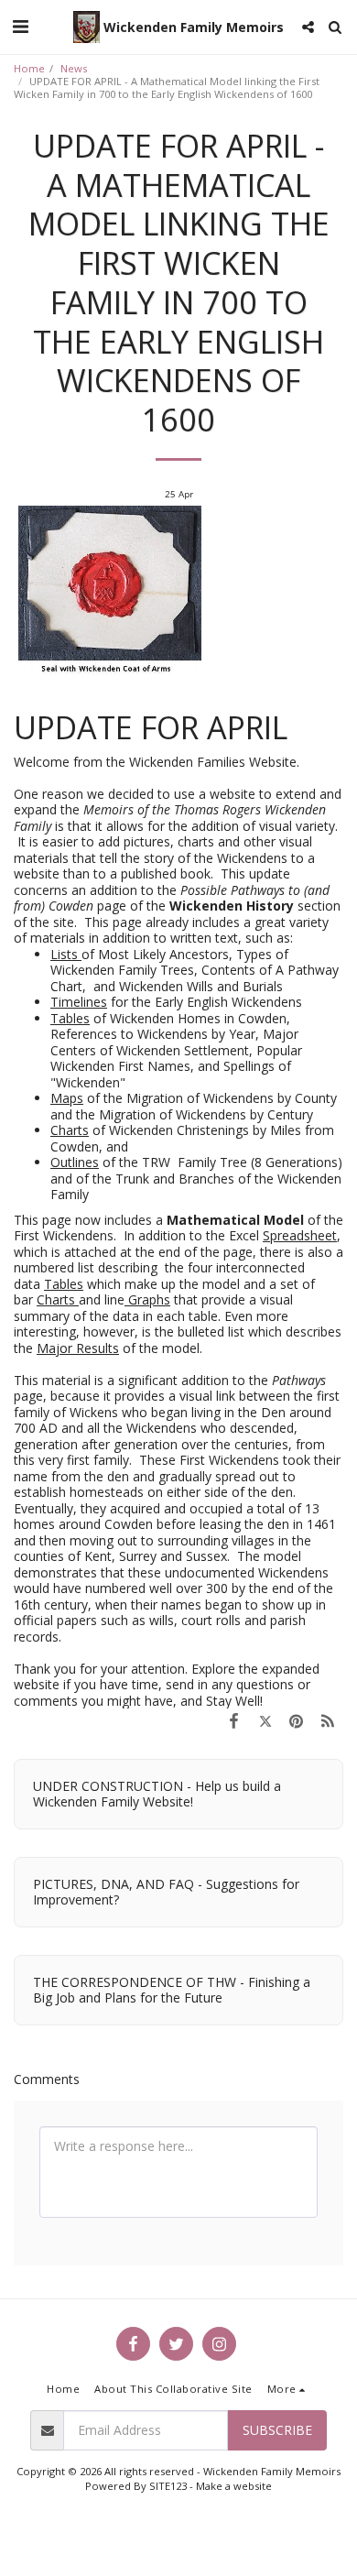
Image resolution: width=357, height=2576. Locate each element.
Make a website (234, 2486)
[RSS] (328, 1720)
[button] (20, 26)
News (74, 68)
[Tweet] (265, 1720)
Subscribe (277, 2430)
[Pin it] (297, 1720)
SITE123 (168, 2486)
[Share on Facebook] (233, 1720)
